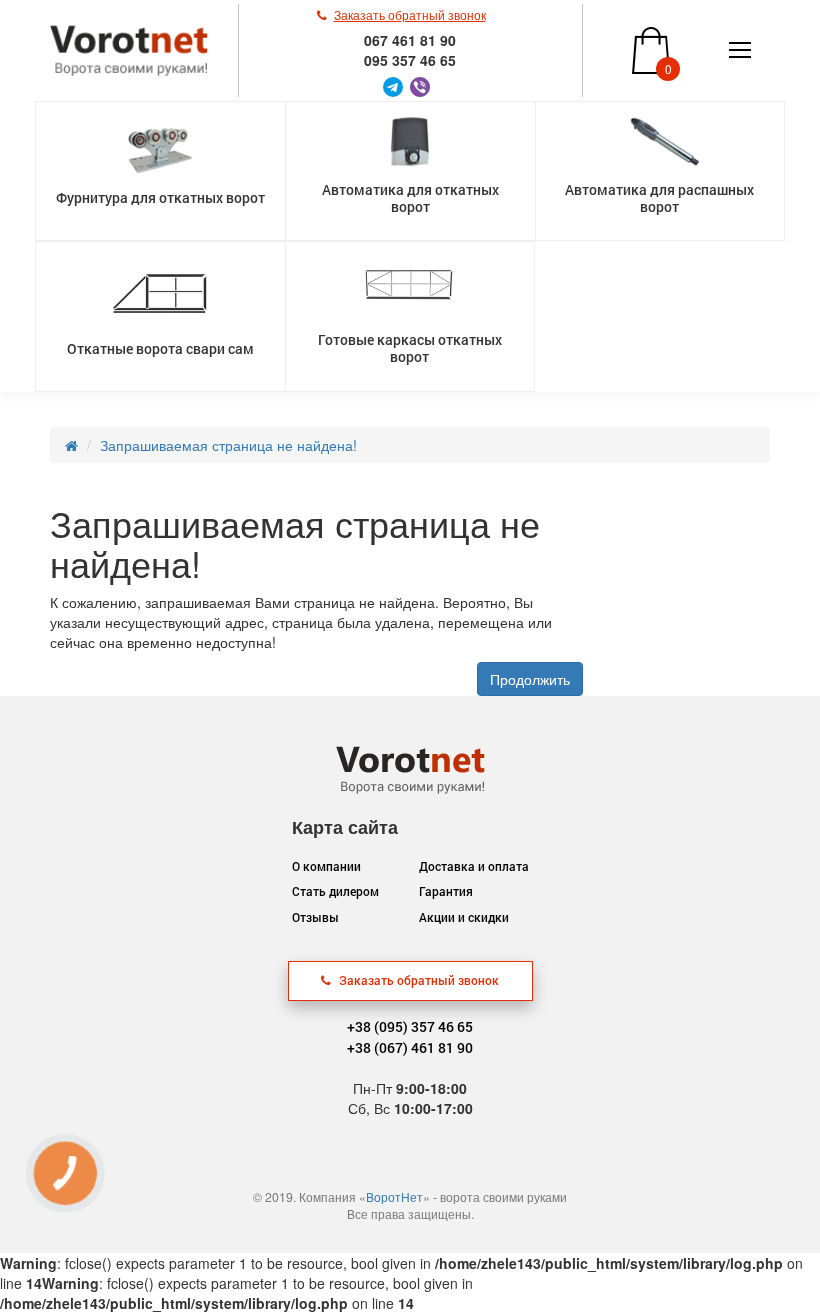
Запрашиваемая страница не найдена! (228, 445)
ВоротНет (394, 1196)
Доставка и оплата (474, 866)
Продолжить (530, 679)
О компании (326, 866)
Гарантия (446, 891)
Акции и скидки (464, 917)
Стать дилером (335, 891)
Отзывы (315, 917)
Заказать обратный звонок (417, 980)
